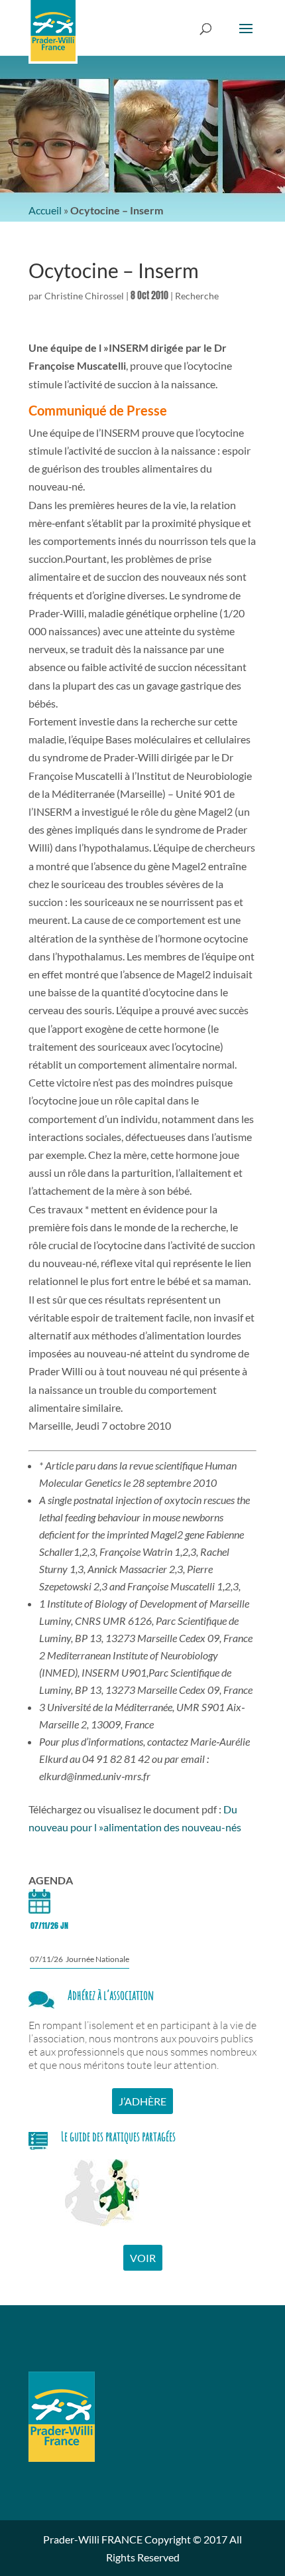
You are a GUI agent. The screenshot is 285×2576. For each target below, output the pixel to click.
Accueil (45, 210)
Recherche (197, 296)
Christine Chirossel (84, 296)
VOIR (143, 2258)
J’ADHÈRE (142, 2101)
